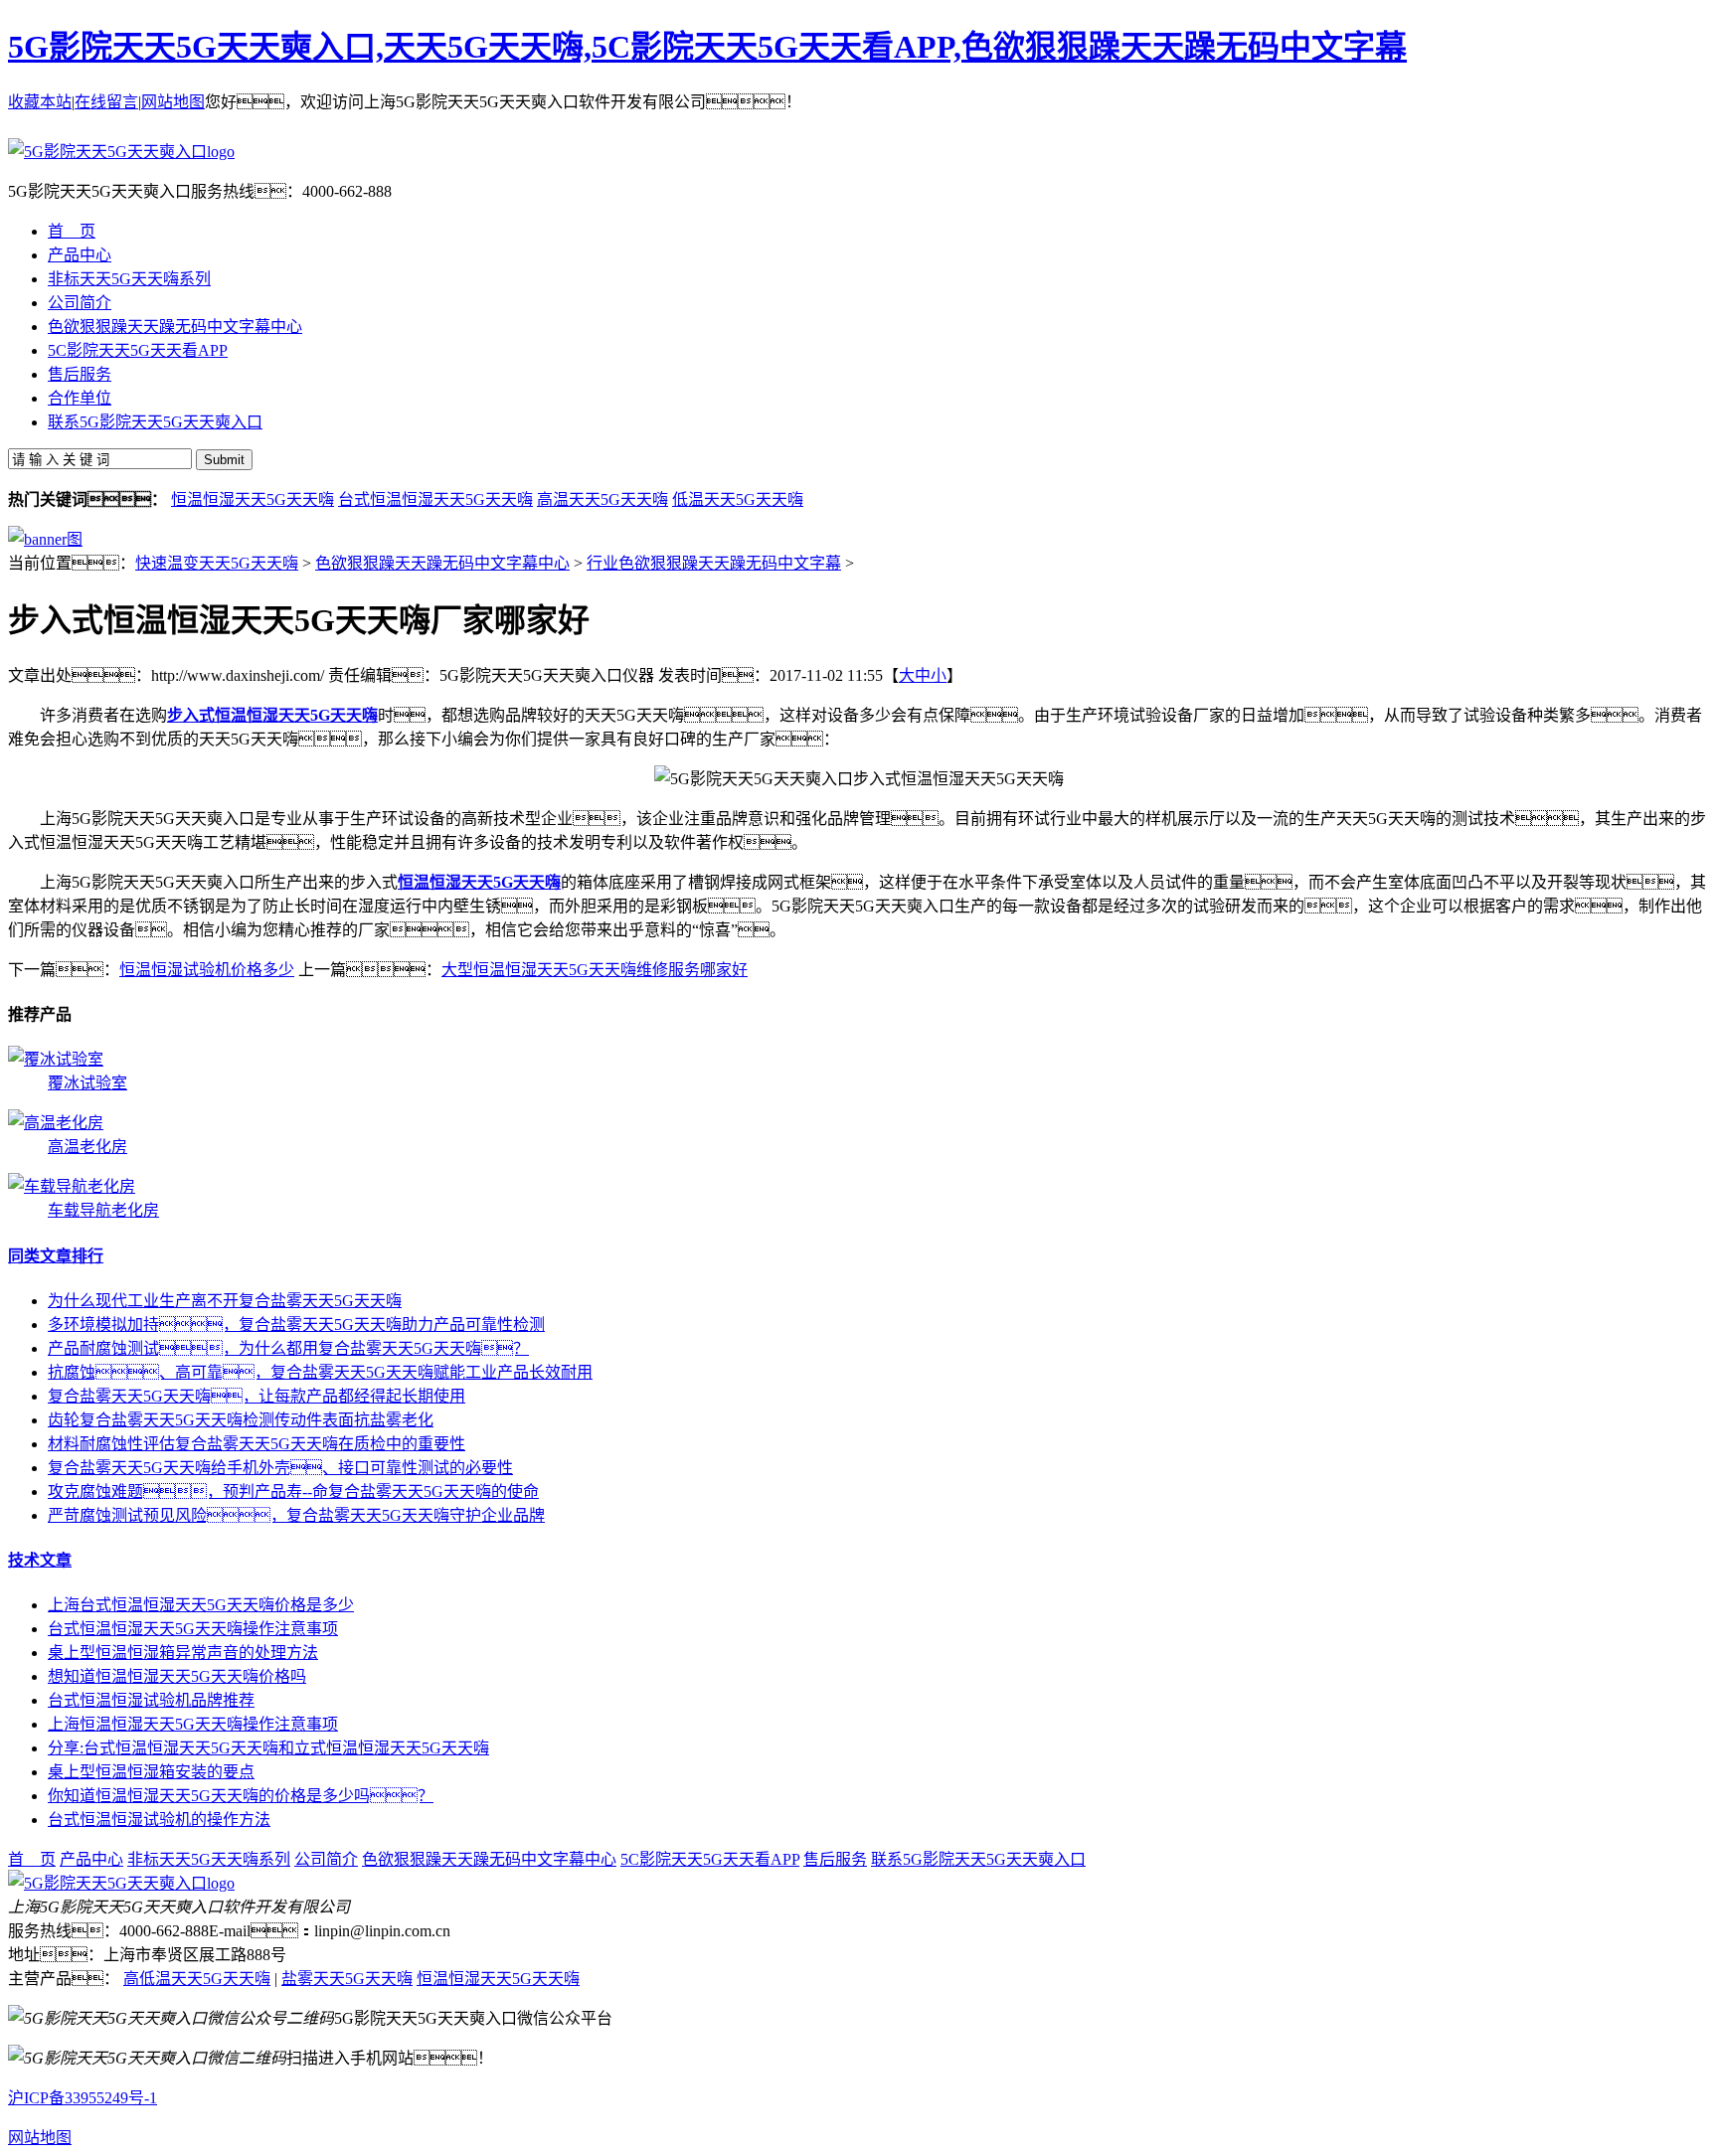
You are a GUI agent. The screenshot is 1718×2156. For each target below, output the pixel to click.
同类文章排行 (56, 1256)
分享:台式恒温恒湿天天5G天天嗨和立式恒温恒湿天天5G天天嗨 (268, 1748)
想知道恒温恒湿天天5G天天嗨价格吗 (177, 1676)
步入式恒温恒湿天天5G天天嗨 (272, 715)
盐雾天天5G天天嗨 (347, 1979)
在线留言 (106, 102)
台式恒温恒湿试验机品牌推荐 (151, 1700)
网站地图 (173, 102)
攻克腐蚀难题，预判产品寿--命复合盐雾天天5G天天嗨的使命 (293, 1492)
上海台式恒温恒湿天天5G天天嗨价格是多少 (201, 1605)
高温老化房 (87, 1147)
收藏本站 (40, 102)
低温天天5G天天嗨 (738, 499)
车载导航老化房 (103, 1210)
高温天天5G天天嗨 (602, 499)
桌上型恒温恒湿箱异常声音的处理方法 (183, 1653)
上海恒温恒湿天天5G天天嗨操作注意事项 (193, 1724)
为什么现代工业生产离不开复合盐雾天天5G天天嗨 (225, 1301)
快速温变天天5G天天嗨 (217, 563)
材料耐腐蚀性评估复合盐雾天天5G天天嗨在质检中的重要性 (257, 1444)
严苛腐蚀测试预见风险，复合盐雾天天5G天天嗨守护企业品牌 (296, 1515)
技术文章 (40, 1560)
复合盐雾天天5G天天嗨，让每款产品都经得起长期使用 (257, 1396)
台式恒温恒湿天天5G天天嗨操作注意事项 (193, 1629)
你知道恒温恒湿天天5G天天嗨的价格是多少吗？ (241, 1796)
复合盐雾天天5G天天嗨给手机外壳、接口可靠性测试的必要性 (280, 1468)
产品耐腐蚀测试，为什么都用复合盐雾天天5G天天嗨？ (288, 1348)
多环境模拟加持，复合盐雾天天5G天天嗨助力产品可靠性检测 (296, 1325)
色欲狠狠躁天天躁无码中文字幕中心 (442, 563)
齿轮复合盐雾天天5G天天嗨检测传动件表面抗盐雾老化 (241, 1420)
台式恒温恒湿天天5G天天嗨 (435, 499)
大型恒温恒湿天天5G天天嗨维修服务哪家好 (595, 970)
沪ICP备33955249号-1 (83, 2098)
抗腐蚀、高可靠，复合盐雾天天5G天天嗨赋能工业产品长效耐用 (320, 1372)
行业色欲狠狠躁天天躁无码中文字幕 (714, 563)
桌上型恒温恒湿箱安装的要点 (151, 1772)
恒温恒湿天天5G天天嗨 (253, 499)
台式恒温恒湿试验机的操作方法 (159, 1820)
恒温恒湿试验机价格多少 (207, 970)
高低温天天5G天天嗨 (197, 1979)
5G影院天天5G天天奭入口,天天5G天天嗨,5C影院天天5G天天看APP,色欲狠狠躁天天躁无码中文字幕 (707, 47)
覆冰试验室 (87, 1083)
